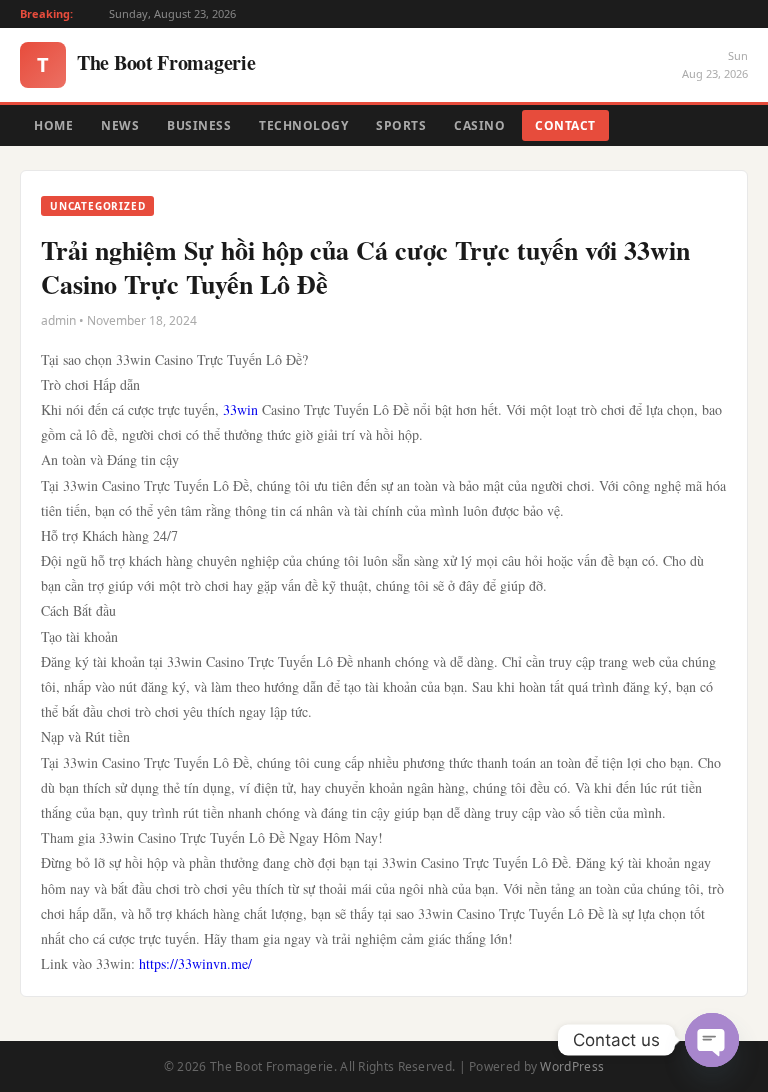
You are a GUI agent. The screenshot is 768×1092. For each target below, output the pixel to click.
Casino (479, 125)
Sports (401, 125)
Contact (565, 125)
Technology (303, 125)
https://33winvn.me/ (195, 963)
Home (53, 125)
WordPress (572, 1066)
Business (199, 125)
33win (240, 409)
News (120, 125)
